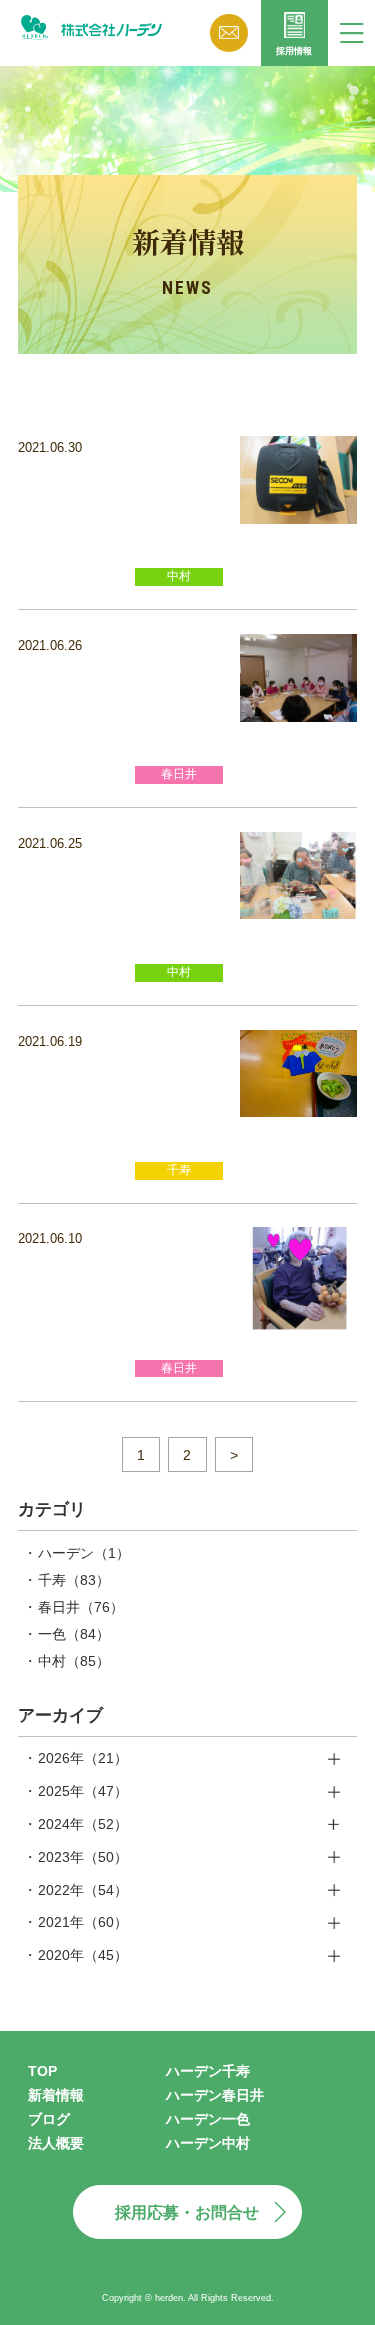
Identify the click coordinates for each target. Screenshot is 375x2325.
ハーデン (84, 1553)
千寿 (74, 1580)
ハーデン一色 (208, 2119)
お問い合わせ (229, 33)
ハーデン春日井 (215, 2095)
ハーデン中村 (208, 2143)
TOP (42, 2071)
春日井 (81, 1607)
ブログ (49, 2119)
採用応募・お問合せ (187, 2212)
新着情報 (56, 2095)
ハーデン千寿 (208, 2071)
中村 (74, 1661)
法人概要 (56, 2143)
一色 (74, 1634)
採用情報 (294, 51)
